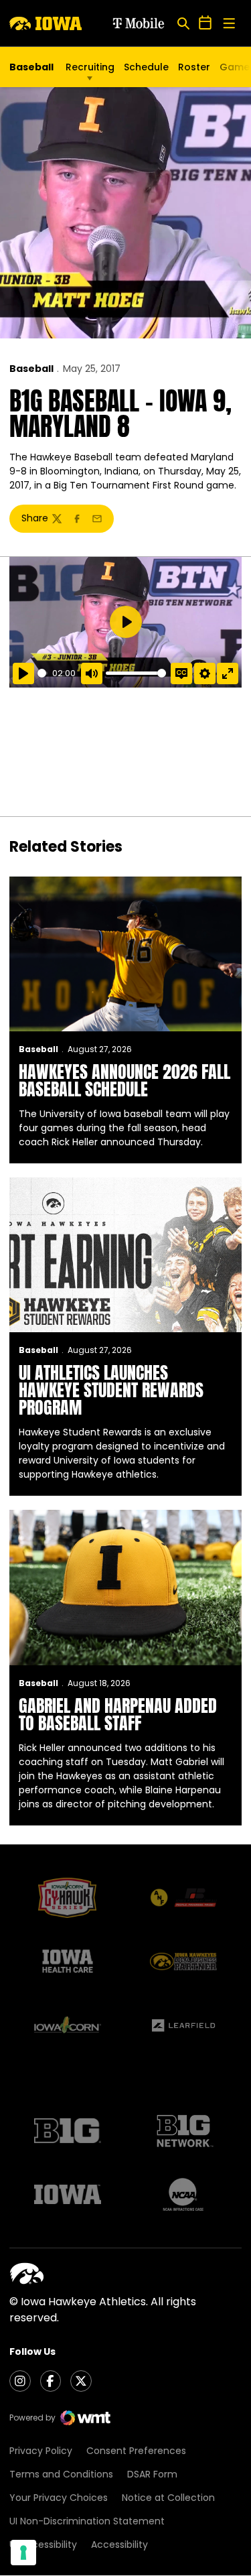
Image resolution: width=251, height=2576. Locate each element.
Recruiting (90, 67)
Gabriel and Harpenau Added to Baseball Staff (118, 1714)
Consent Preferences (136, 2451)
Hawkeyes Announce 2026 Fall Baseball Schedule (124, 1080)
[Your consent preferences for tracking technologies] (23, 2553)
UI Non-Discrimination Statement (87, 2521)
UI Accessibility (43, 2545)
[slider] (43, 673)
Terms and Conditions (61, 2474)
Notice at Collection (168, 2498)
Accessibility (119, 2545)
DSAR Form (152, 2474)
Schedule (146, 67)
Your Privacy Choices (59, 2498)
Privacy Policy (41, 2451)
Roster (194, 67)
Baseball (31, 369)
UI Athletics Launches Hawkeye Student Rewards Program (111, 1390)
